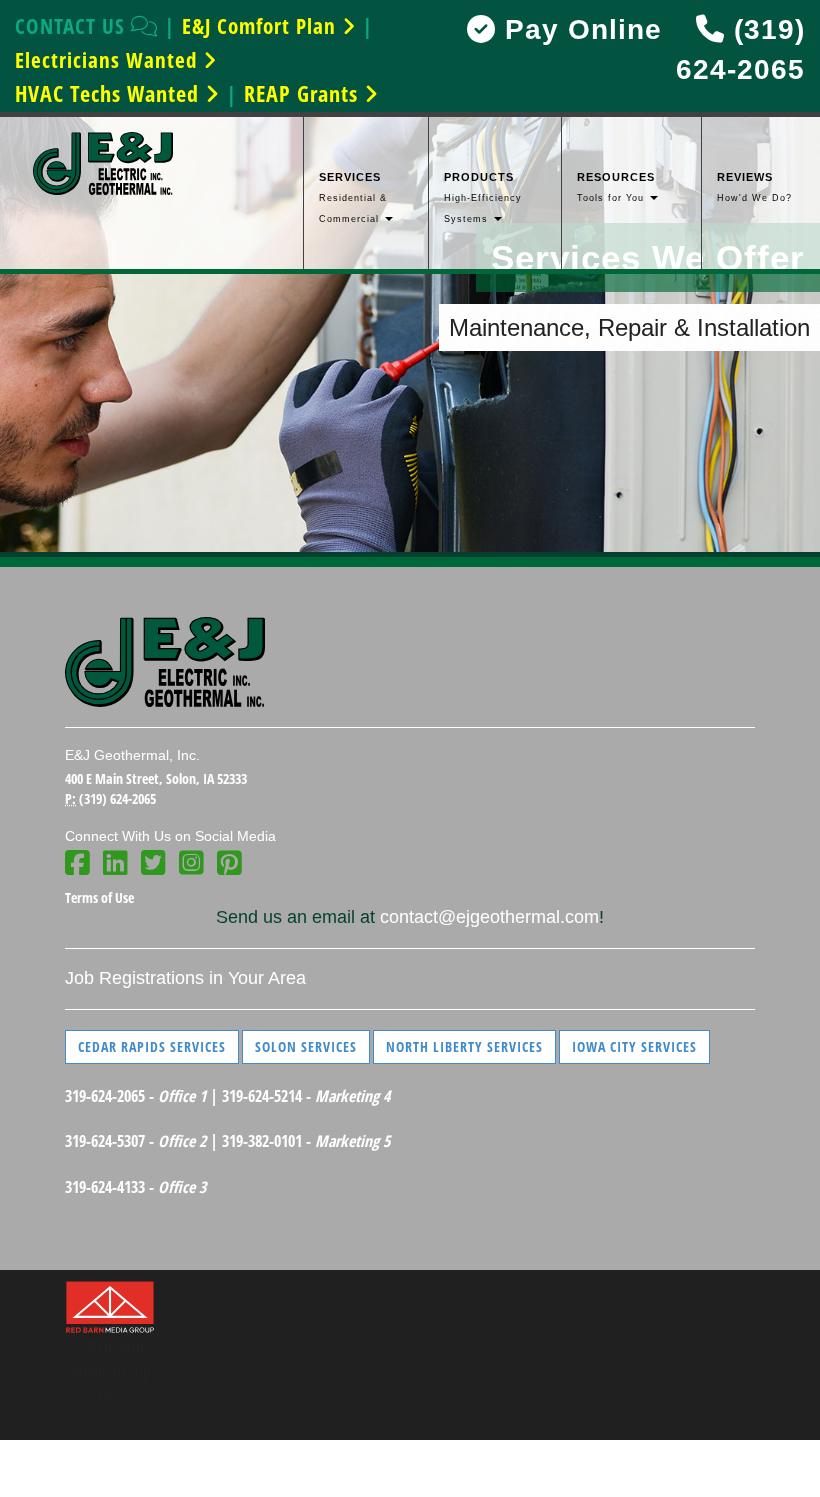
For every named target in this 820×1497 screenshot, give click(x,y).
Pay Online (579, 29)
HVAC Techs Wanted (110, 93)
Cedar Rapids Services (152, 1046)
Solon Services (306, 1046)
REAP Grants (304, 93)
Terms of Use (99, 897)
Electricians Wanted (109, 60)
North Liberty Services (464, 1046)
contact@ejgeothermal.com (489, 917)
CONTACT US (73, 26)
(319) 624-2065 (117, 798)
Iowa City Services (634, 1046)
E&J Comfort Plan (262, 26)
